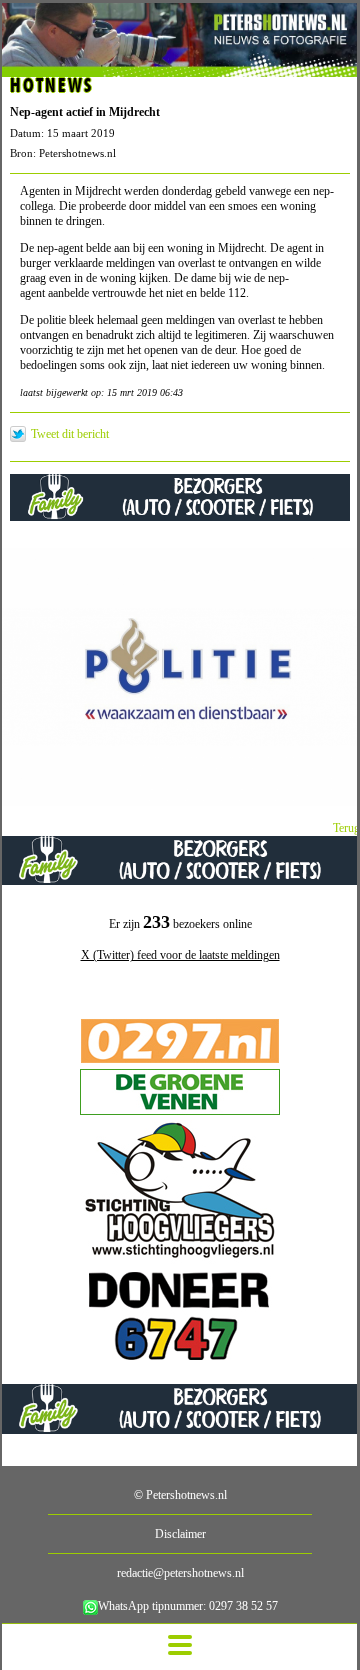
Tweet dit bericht (70, 434)
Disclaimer (180, 1534)
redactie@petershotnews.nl (180, 1573)
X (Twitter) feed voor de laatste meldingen (180, 955)
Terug (346, 828)
